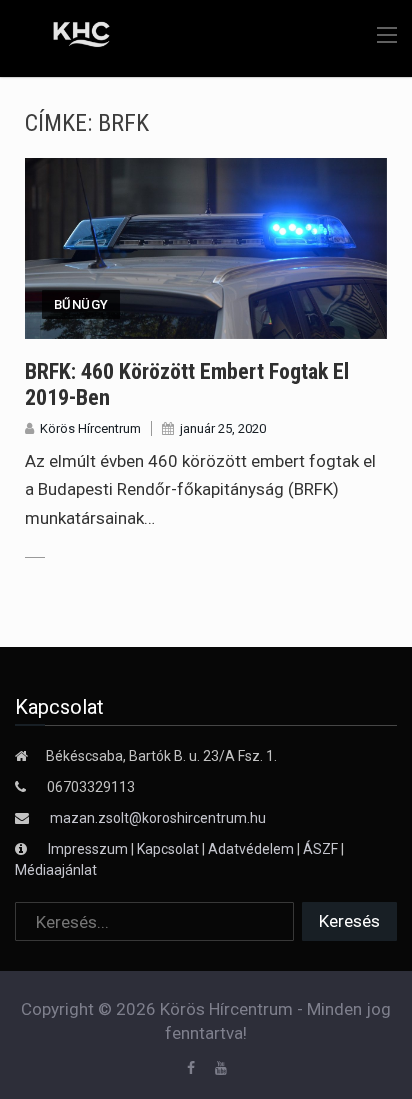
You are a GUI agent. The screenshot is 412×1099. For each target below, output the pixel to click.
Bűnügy (81, 304)
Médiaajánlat (56, 870)
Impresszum (89, 849)
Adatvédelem (251, 849)
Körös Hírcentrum (90, 428)
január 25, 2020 (223, 428)
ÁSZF (320, 849)
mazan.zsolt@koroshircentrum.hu (158, 818)
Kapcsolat (168, 849)
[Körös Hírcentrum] (67, 37)
